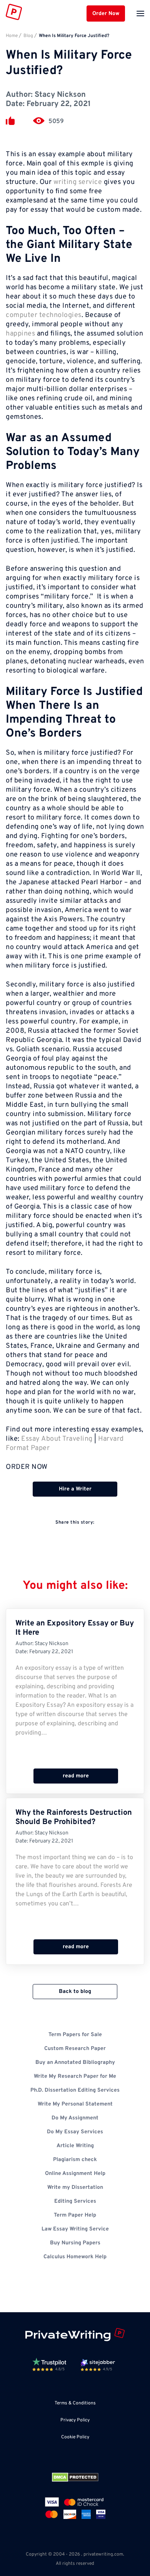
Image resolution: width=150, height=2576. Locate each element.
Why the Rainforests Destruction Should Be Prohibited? (74, 1817)
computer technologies (44, 315)
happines (20, 334)
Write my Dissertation (75, 2187)
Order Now (106, 14)
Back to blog (75, 1992)
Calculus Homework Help (75, 2257)
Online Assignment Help (75, 2174)
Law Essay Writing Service (75, 2229)
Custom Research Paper (75, 2049)
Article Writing (75, 2146)
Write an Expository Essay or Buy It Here (75, 1628)
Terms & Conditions (75, 2403)
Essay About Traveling (57, 1439)
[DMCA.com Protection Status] (75, 2477)
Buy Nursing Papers (75, 2243)
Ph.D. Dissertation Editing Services (75, 2090)
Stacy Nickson (60, 95)
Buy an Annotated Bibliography (75, 2063)
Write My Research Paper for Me (75, 2076)
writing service (78, 182)
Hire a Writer (75, 1489)
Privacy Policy (75, 2420)
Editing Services (75, 2201)
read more (76, 1776)
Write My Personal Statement (75, 2104)
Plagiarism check (75, 2160)
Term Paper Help (75, 2215)
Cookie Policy (75, 2437)
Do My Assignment (75, 2118)
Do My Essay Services (75, 2132)
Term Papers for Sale (75, 2035)
